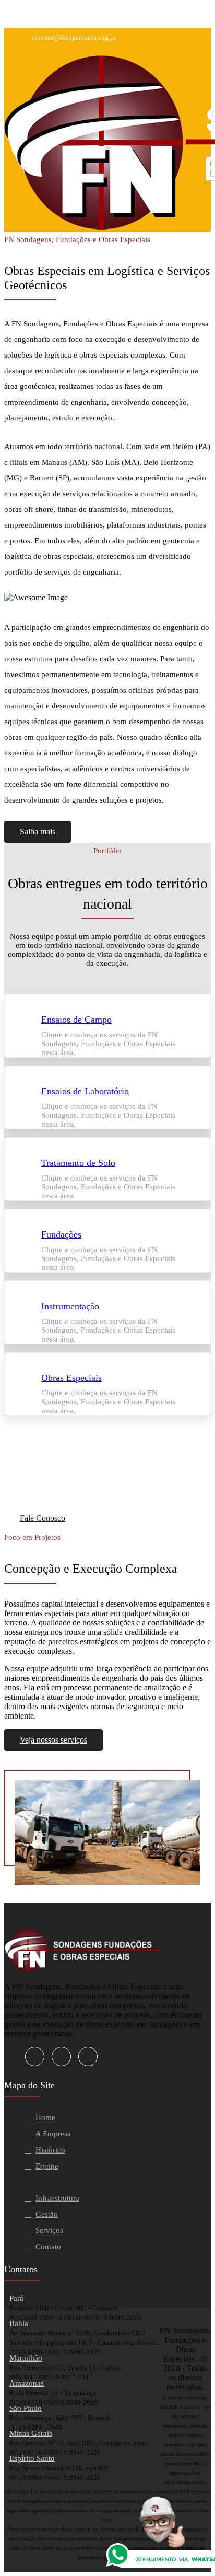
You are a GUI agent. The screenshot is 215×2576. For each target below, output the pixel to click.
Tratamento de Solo (78, 1163)
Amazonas (27, 2383)
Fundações (61, 1234)
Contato (48, 2247)
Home (45, 2117)
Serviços (49, 2230)
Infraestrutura (57, 2198)
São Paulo (26, 2408)
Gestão (47, 2214)
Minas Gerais (31, 2433)
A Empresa (53, 2134)
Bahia (19, 2323)
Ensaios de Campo (76, 1020)
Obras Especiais (71, 1378)
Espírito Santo (32, 2458)
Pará (16, 2298)
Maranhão (26, 2358)
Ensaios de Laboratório (85, 1091)
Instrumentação (70, 1306)
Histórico (50, 2150)
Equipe (47, 2166)
